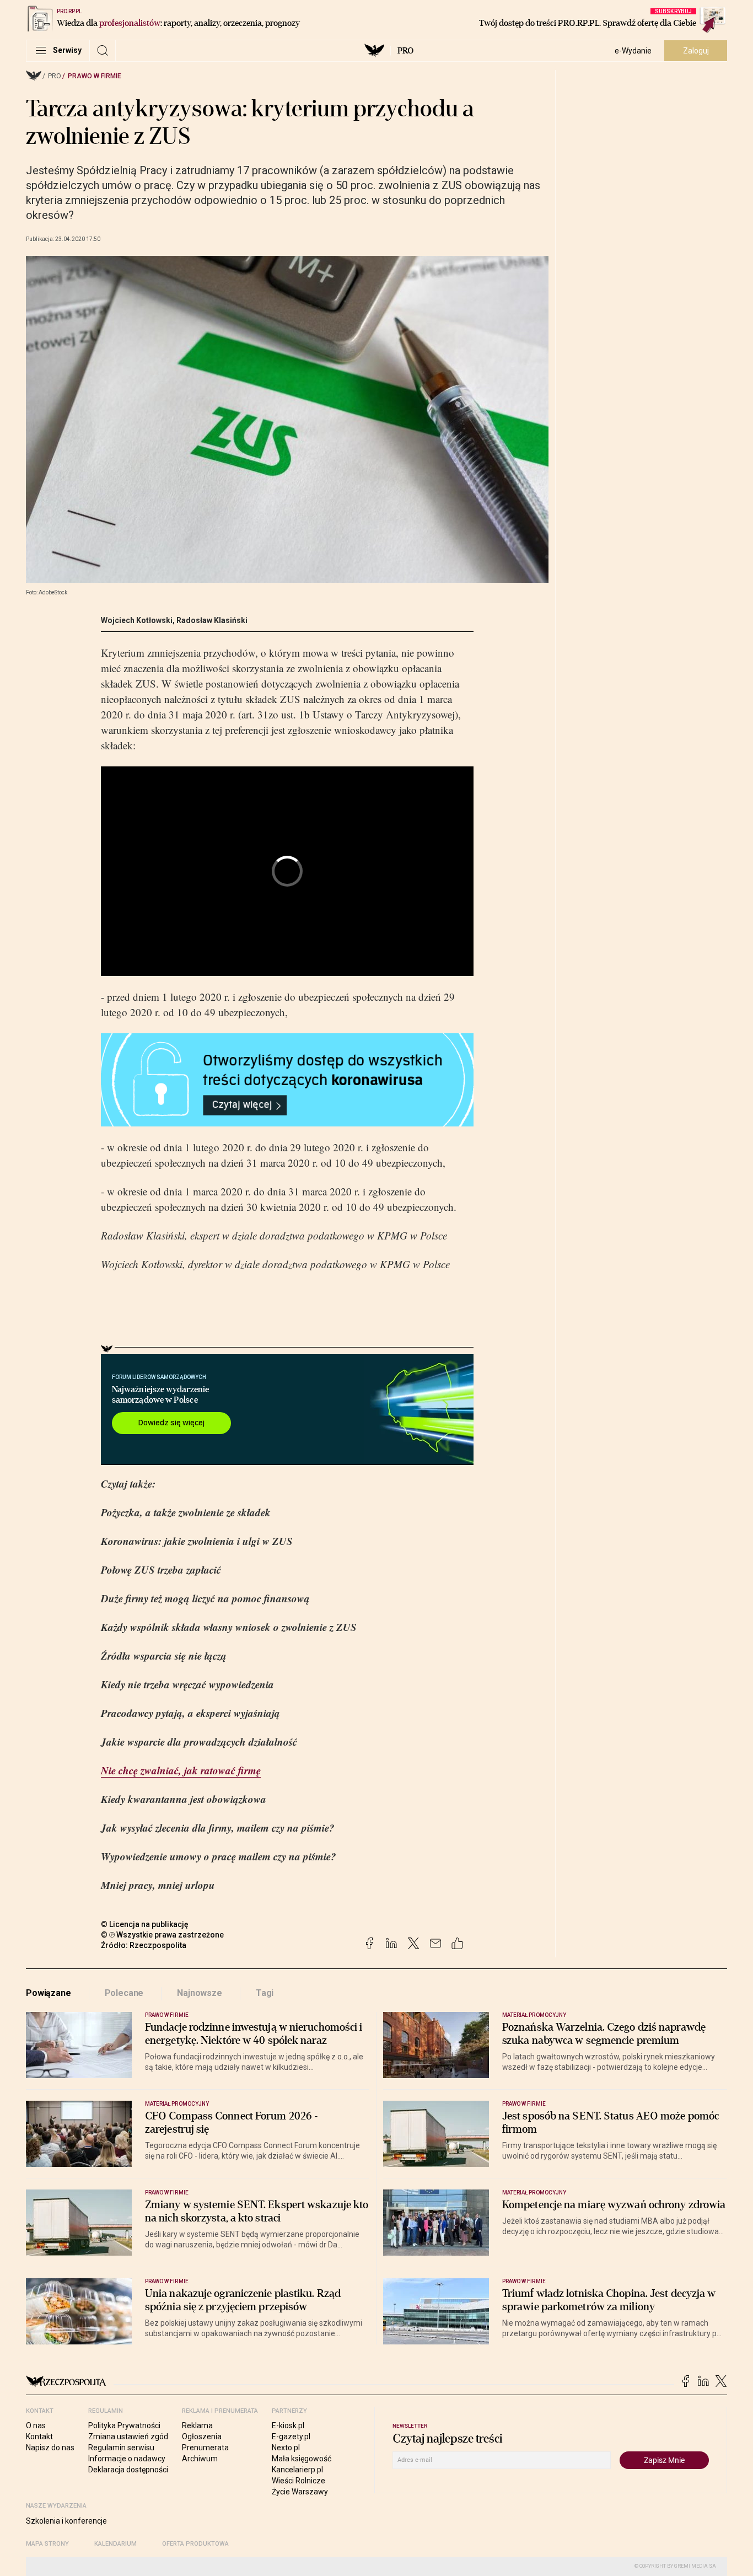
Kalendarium (115, 2544)
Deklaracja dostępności (128, 2470)
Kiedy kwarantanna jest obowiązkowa (184, 1799)
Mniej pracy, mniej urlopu (158, 1885)
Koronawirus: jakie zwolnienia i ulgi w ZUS (197, 1541)
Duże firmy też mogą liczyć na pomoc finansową (205, 1598)
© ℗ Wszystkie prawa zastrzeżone (162, 1935)
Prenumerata (205, 2448)
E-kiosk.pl (288, 2425)
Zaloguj (696, 51)
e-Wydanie (633, 51)
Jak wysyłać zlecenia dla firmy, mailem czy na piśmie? (218, 1828)
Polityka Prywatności (124, 2425)
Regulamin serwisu (121, 2448)
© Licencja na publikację (145, 1924)
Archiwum (200, 2459)
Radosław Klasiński (212, 620)
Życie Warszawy (300, 2492)
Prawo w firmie (95, 76)
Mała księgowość (302, 2459)
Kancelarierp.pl (297, 2470)
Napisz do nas (50, 2448)
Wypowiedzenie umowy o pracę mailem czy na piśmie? (219, 1856)
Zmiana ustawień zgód (128, 2437)
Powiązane (49, 1993)
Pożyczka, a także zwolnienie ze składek (186, 1512)
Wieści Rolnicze (298, 2481)
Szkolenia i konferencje (66, 2521)
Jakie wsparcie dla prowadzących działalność (199, 1742)
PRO (405, 51)
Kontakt (39, 2437)
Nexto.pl (286, 2448)
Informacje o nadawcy (127, 2459)
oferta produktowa (195, 2544)
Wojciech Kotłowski (137, 620)
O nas (36, 2425)
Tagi (265, 1993)
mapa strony (47, 2544)
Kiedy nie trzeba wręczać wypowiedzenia (187, 1684)
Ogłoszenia (202, 2437)
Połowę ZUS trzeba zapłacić (161, 1569)
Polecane (124, 1993)
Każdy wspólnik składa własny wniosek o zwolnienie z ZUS (229, 1627)
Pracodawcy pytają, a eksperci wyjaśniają (190, 1713)
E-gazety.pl (291, 2437)
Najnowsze (200, 1993)
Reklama (197, 2425)
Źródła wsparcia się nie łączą (164, 1655)
